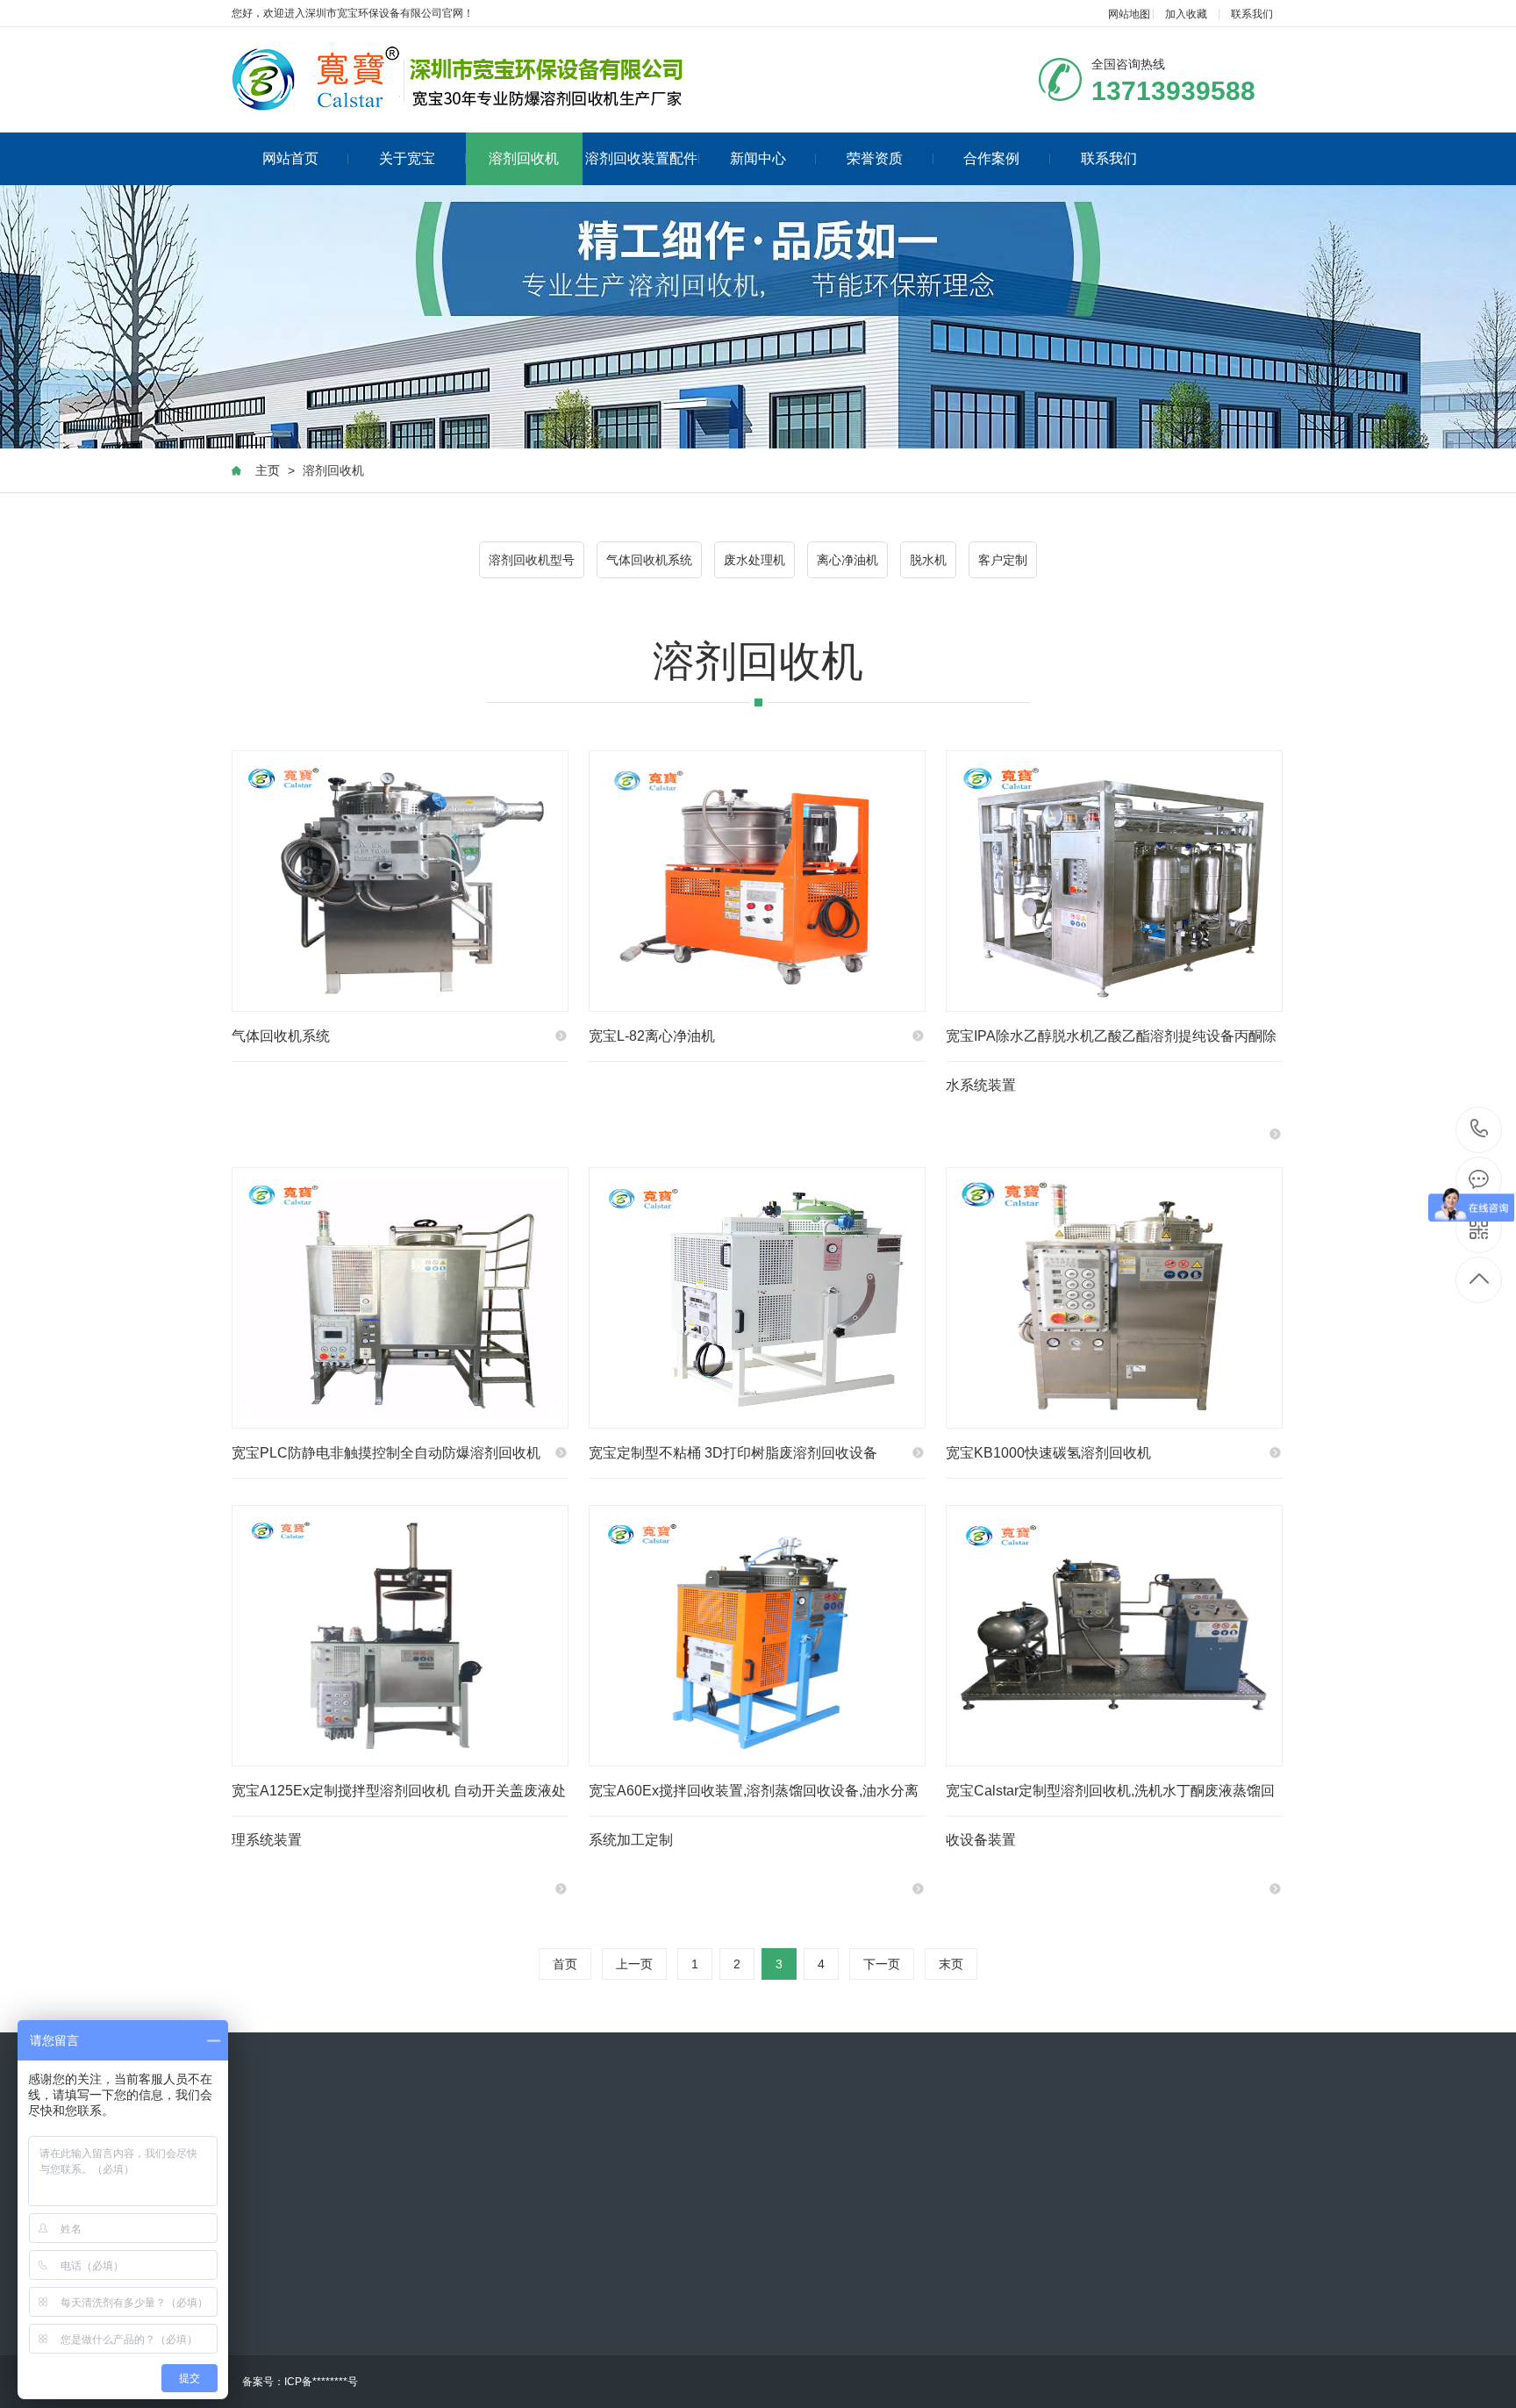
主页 (268, 470)
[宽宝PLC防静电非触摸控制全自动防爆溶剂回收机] (400, 1298)
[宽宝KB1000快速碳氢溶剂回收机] (1114, 1298)
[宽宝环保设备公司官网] (458, 80)
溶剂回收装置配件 (641, 158)
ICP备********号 (321, 2382)
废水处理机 (754, 560)
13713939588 (1480, 1130)
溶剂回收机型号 (532, 560)
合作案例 (991, 158)
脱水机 (928, 560)
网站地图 (1129, 14)
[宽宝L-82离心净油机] (757, 881)
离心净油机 (847, 560)
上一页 (634, 1964)
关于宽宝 (407, 158)
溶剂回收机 (524, 158)
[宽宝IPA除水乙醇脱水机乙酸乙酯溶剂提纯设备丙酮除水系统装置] (1114, 881)
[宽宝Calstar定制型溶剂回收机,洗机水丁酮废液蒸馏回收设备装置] (1114, 1636)
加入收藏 (1186, 14)
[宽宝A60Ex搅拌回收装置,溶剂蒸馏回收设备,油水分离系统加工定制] (757, 1636)
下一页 (882, 1964)
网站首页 (290, 158)
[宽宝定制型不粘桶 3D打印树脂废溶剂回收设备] (757, 1298)
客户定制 (1003, 560)
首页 (565, 1964)
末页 (951, 1964)
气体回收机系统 (649, 560)
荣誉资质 (875, 158)
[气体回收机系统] (400, 881)
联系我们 (1252, 14)
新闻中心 (758, 158)
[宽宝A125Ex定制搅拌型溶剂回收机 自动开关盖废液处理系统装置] (400, 1636)
